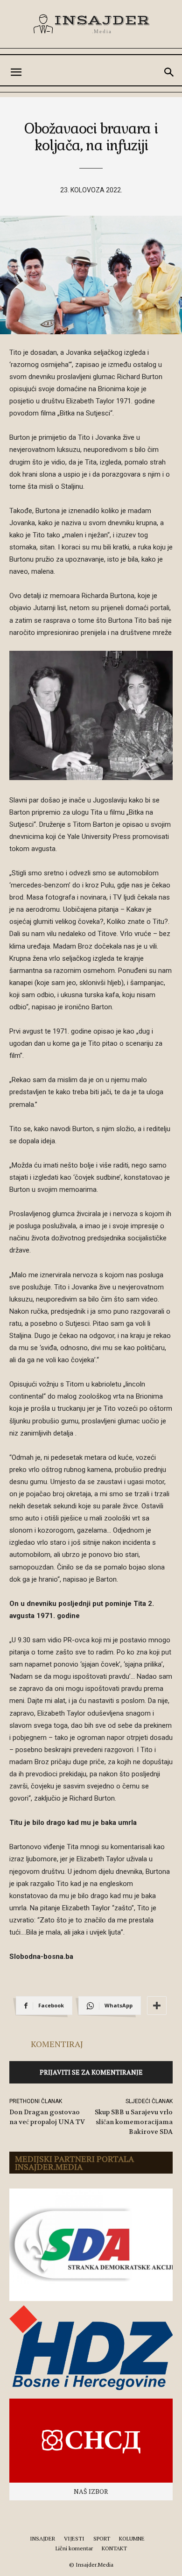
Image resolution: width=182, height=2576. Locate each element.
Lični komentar (74, 2548)
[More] (157, 2006)
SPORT (102, 2538)
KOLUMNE (132, 2538)
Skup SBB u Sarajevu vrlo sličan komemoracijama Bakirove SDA (134, 2122)
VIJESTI (74, 2538)
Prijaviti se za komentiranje (91, 2072)
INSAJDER (42, 2538)
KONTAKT (114, 2548)
